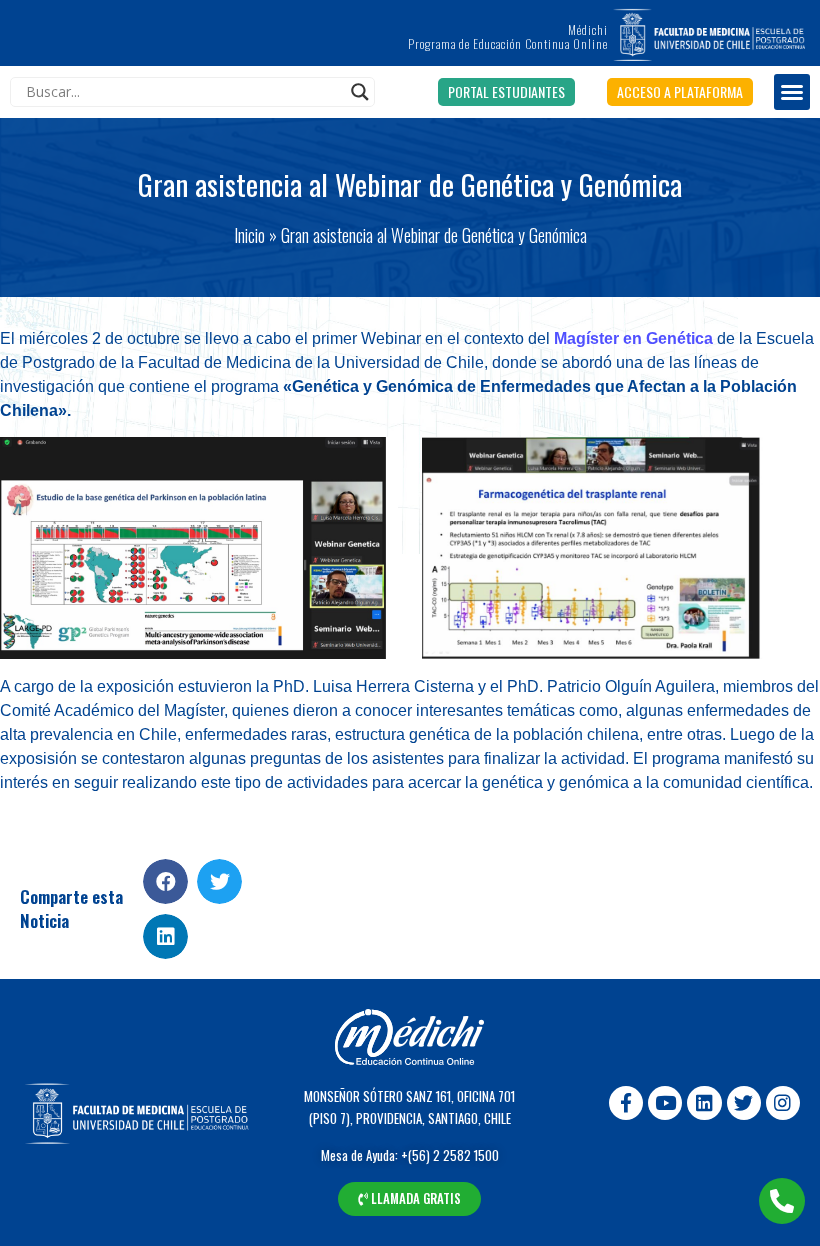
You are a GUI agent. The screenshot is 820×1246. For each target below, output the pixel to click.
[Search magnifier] (360, 92)
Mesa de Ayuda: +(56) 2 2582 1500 (410, 1155)
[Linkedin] (704, 1103)
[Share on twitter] (219, 881)
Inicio (249, 235)
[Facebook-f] (626, 1103)
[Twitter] (744, 1103)
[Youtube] (665, 1103)
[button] (506, 92)
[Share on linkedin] (165, 936)
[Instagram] (783, 1103)
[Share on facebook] (165, 881)
